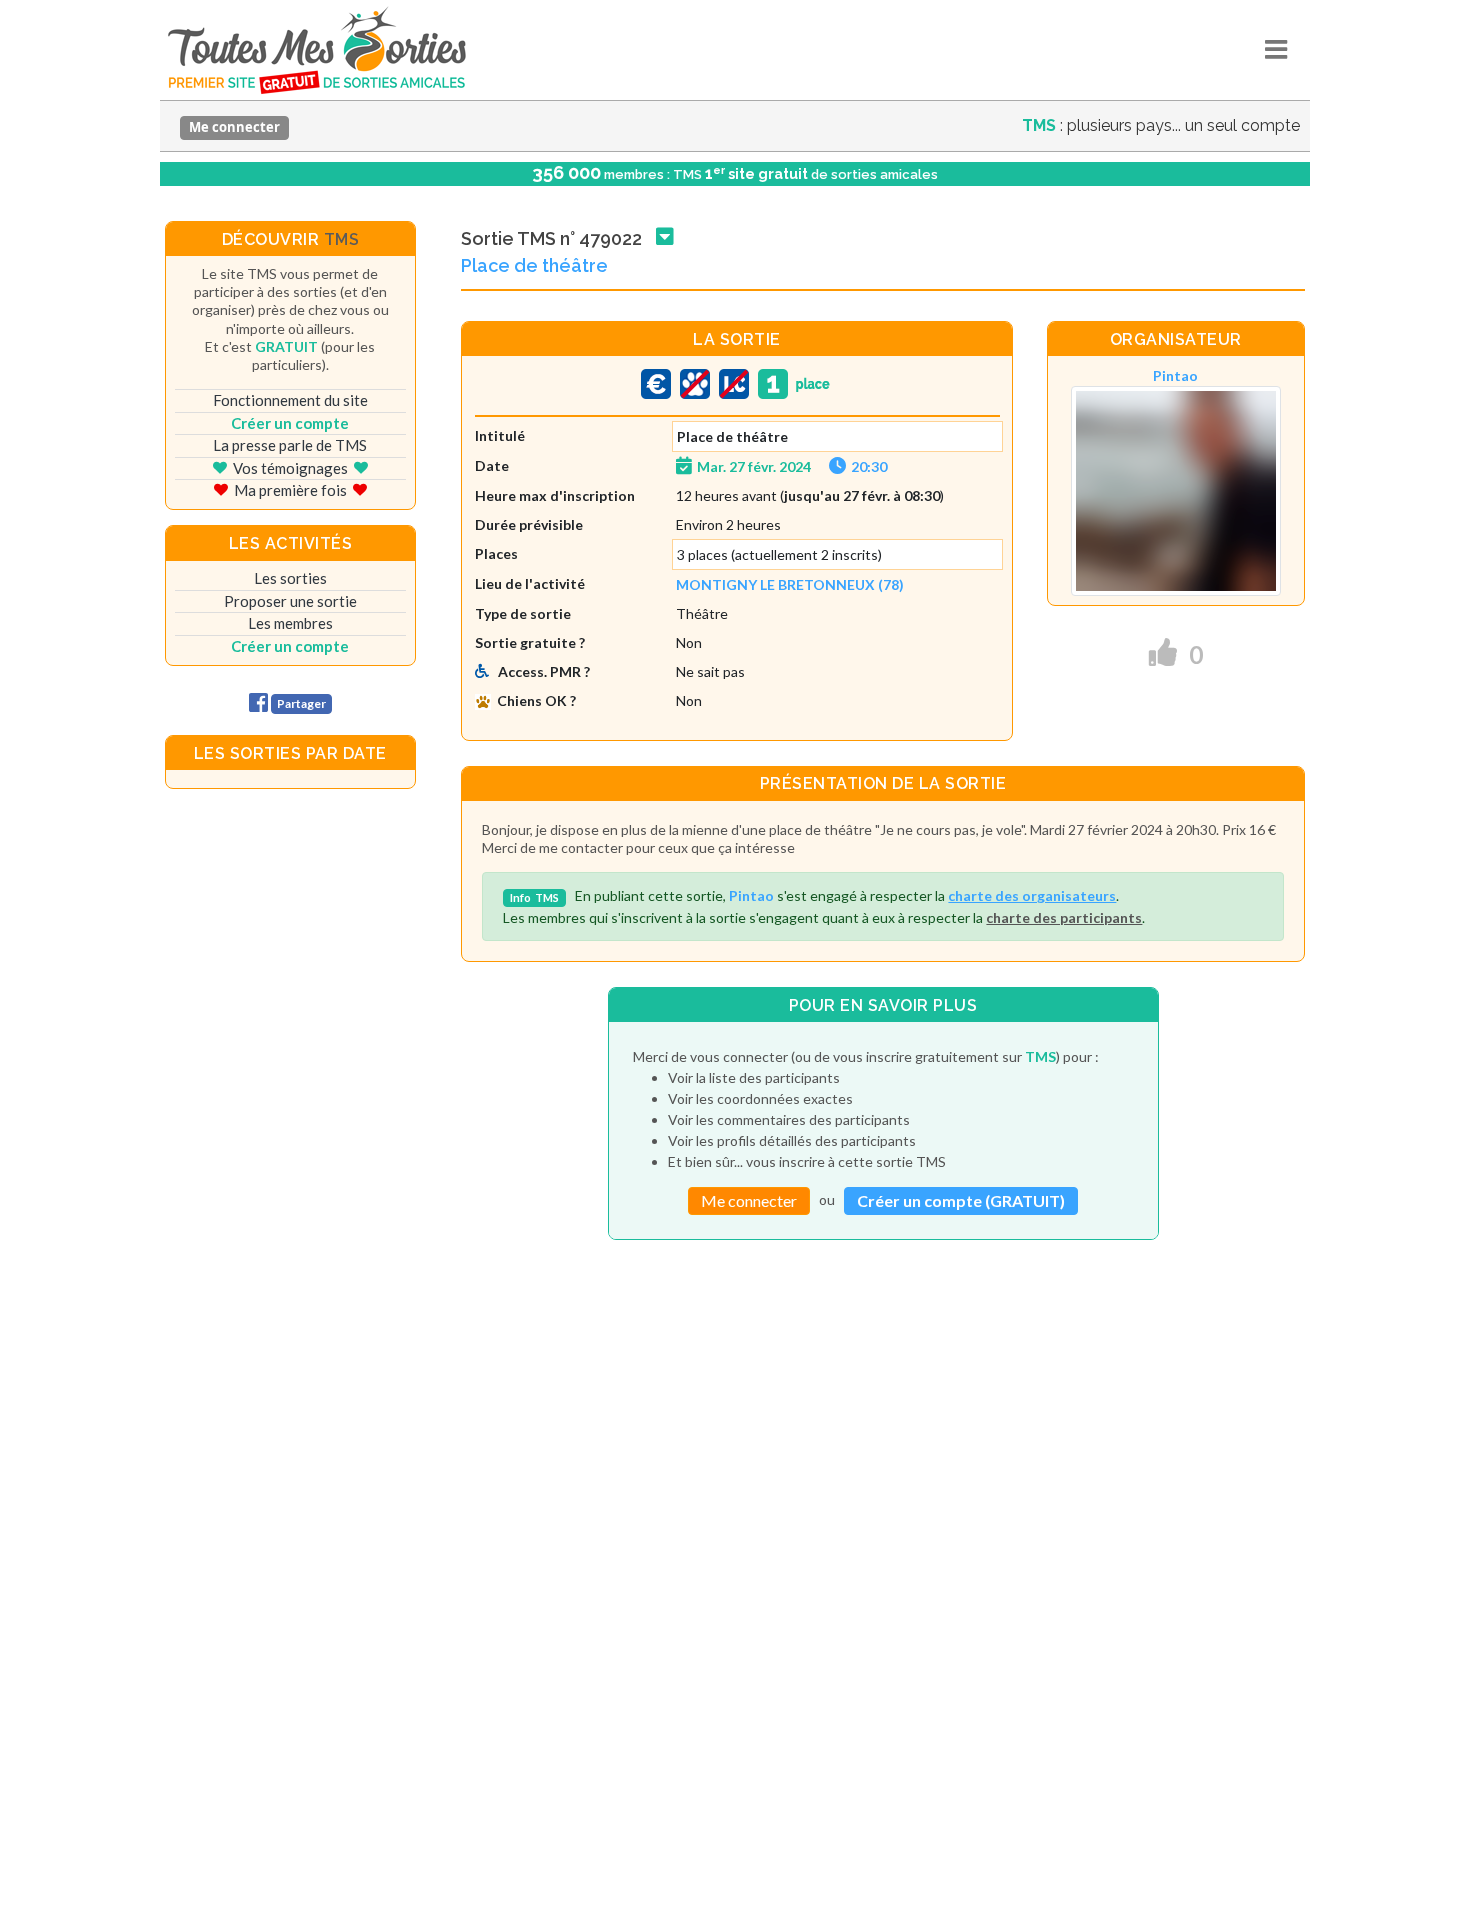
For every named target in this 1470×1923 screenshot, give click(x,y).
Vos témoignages (290, 468)
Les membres (290, 623)
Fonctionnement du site (290, 400)
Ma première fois (290, 490)
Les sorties (290, 578)
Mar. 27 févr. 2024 (754, 466)
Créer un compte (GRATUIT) (961, 1200)
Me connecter (234, 127)
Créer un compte (290, 423)
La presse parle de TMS (290, 445)
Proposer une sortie (290, 601)
